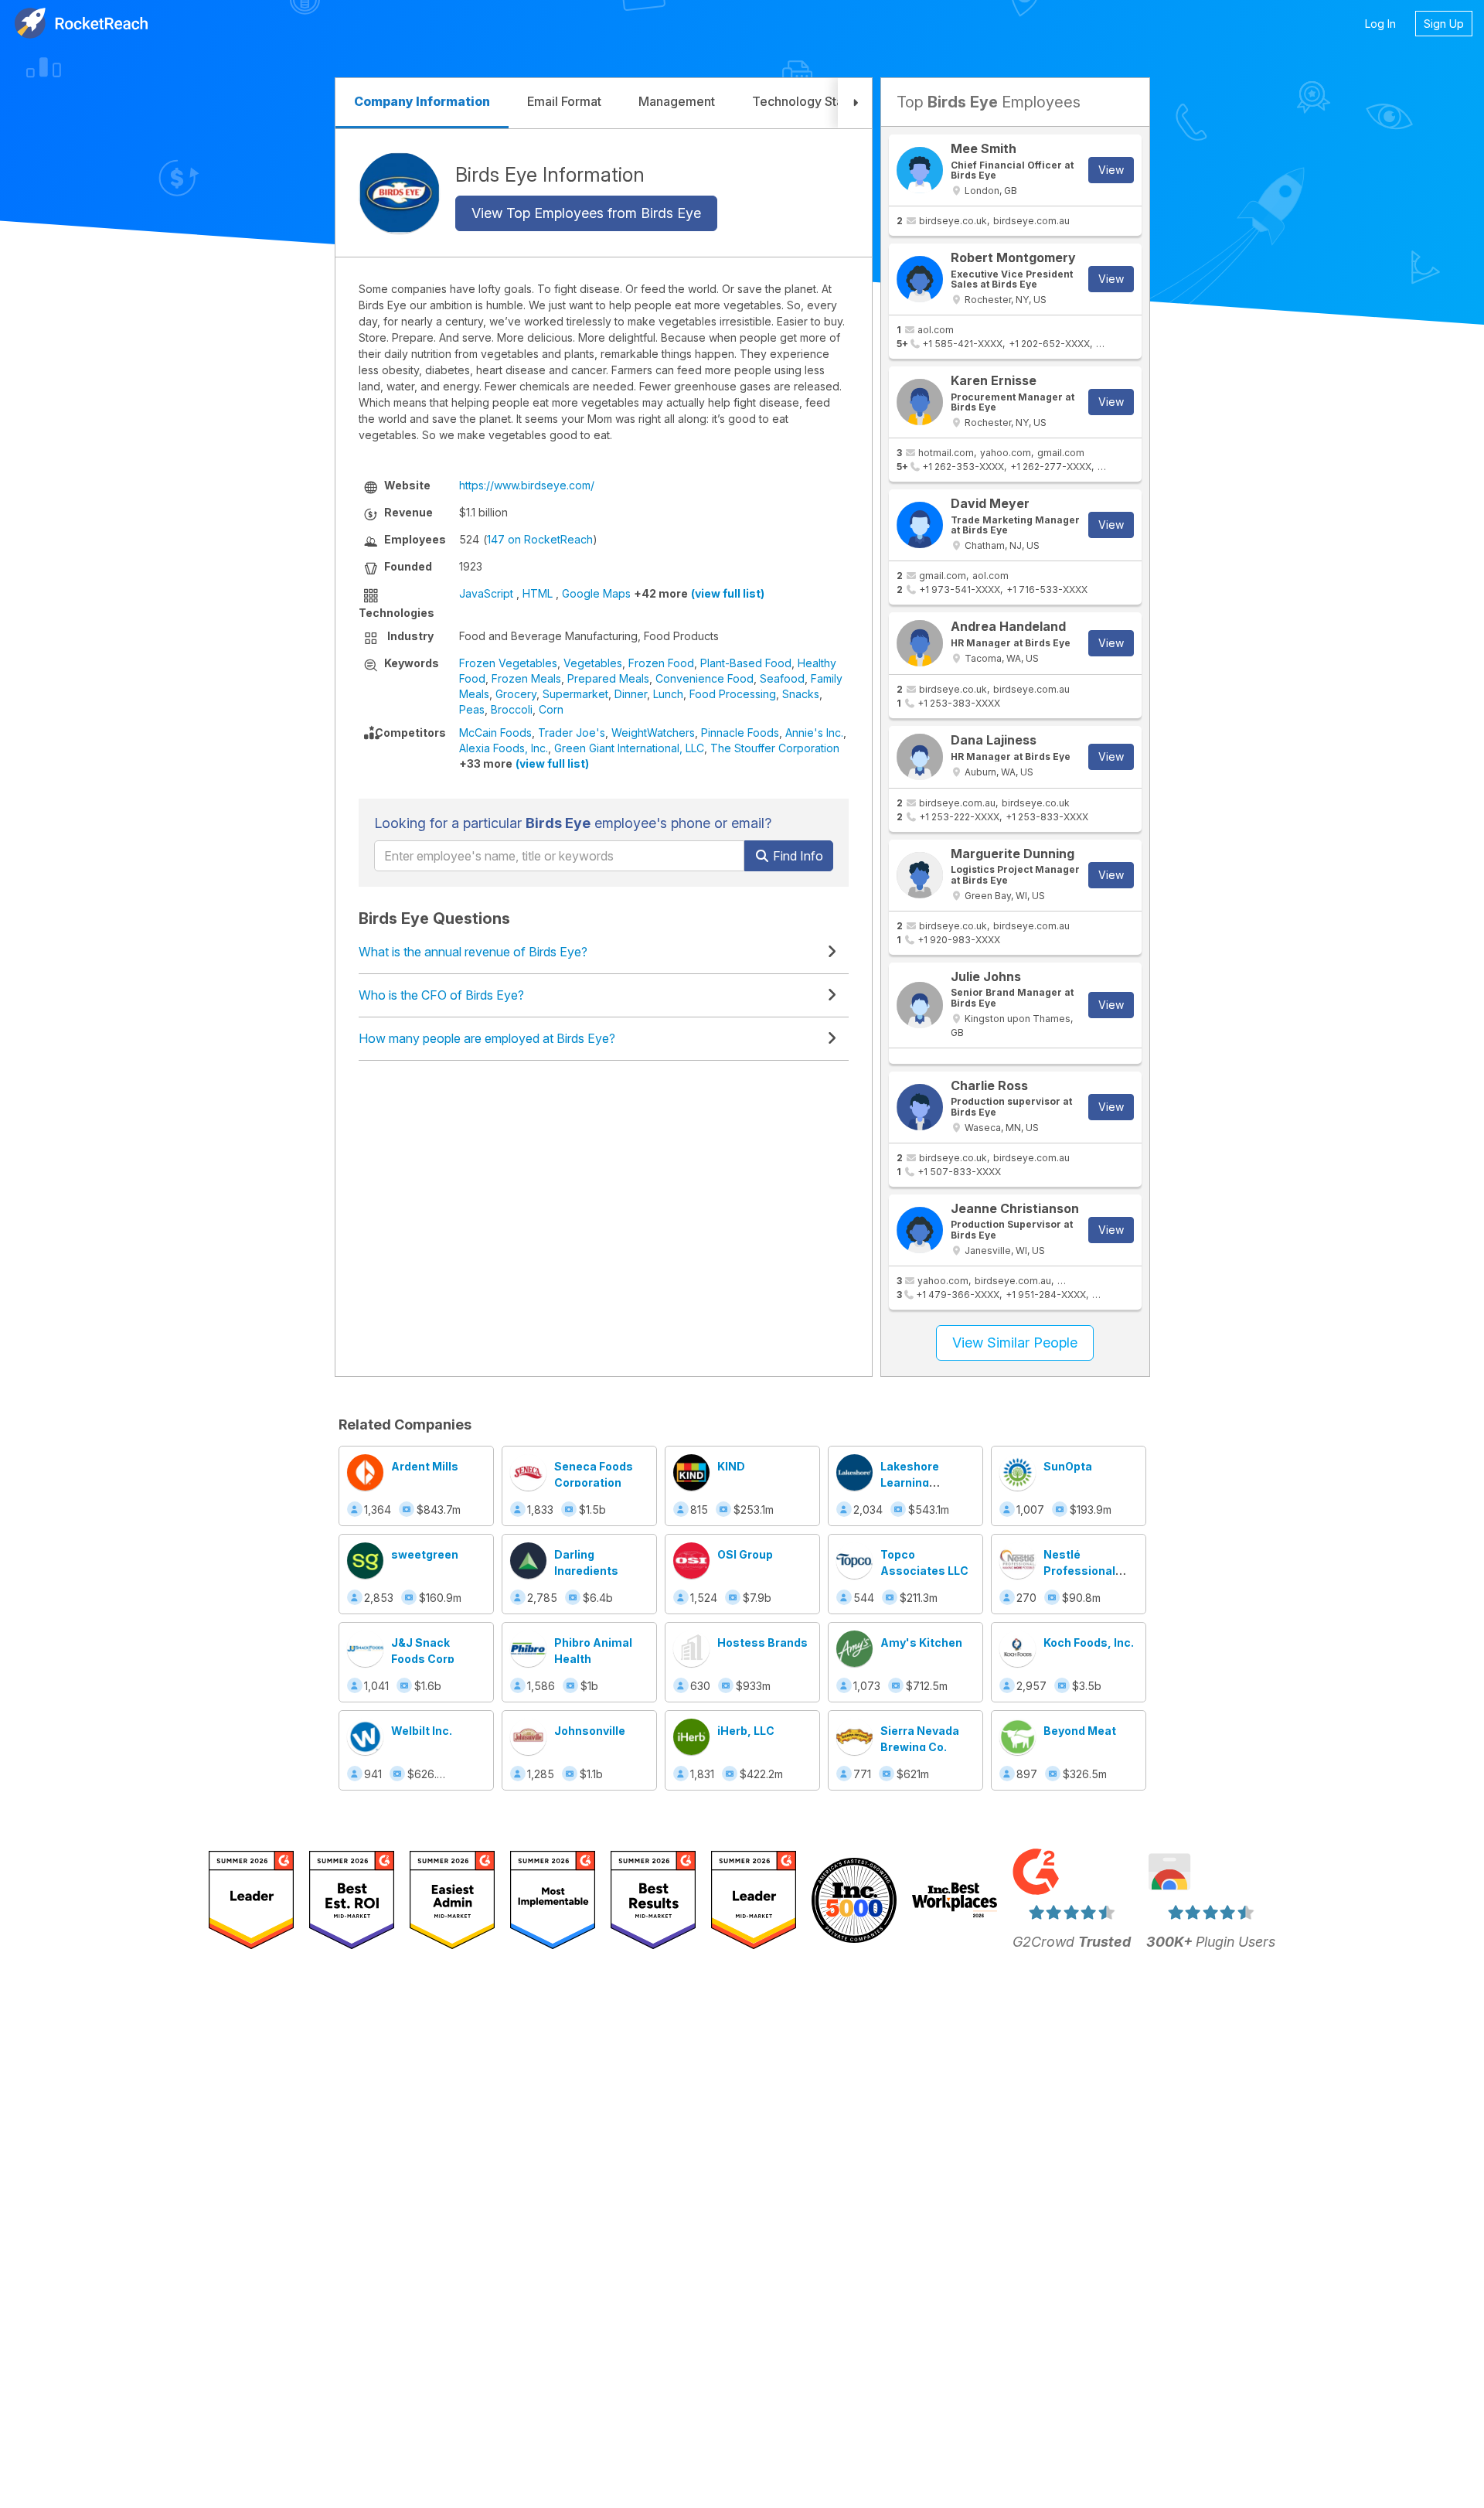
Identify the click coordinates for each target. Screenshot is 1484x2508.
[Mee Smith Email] (920, 170)
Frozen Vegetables (508, 663)
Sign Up (1444, 24)
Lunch (668, 694)
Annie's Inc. (814, 733)
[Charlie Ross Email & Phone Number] (920, 1107)
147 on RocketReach (540, 539)
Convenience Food (705, 678)
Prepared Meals (608, 678)
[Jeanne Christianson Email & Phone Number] (920, 1230)
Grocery (516, 694)
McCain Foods (495, 733)
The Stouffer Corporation (775, 748)
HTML (538, 593)
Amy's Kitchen (921, 1642)
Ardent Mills (425, 1466)
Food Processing (733, 694)
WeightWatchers (653, 733)
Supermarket (575, 694)
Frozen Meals (526, 678)
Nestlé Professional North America (1084, 1571)
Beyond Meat (1080, 1731)
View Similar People (1015, 1343)
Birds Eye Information (550, 174)
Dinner (631, 694)
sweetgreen (425, 1554)
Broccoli (512, 709)
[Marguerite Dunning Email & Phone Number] (920, 875)
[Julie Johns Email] (920, 1005)
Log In (1380, 24)
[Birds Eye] (399, 193)
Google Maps (596, 593)
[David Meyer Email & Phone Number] (920, 525)
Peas (472, 709)
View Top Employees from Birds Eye (586, 213)
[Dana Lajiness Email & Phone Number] (920, 757)
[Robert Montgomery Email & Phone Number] (920, 279)
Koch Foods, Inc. (1089, 1642)
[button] (855, 103)
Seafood (782, 678)
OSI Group (745, 1554)
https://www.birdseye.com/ (527, 485)
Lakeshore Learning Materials (910, 1482)
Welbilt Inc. (422, 1731)
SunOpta (1068, 1466)
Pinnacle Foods (740, 733)
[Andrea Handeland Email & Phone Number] (920, 643)
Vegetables (593, 663)
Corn (551, 709)
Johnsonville (590, 1731)
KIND (731, 1466)
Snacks (801, 694)
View (1111, 170)
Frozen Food (661, 663)
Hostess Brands (762, 1642)
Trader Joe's (572, 733)
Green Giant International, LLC (629, 748)
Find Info (796, 856)
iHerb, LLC (746, 1731)
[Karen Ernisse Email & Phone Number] (920, 402)
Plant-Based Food (746, 663)
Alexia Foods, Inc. (504, 748)
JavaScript (486, 593)
